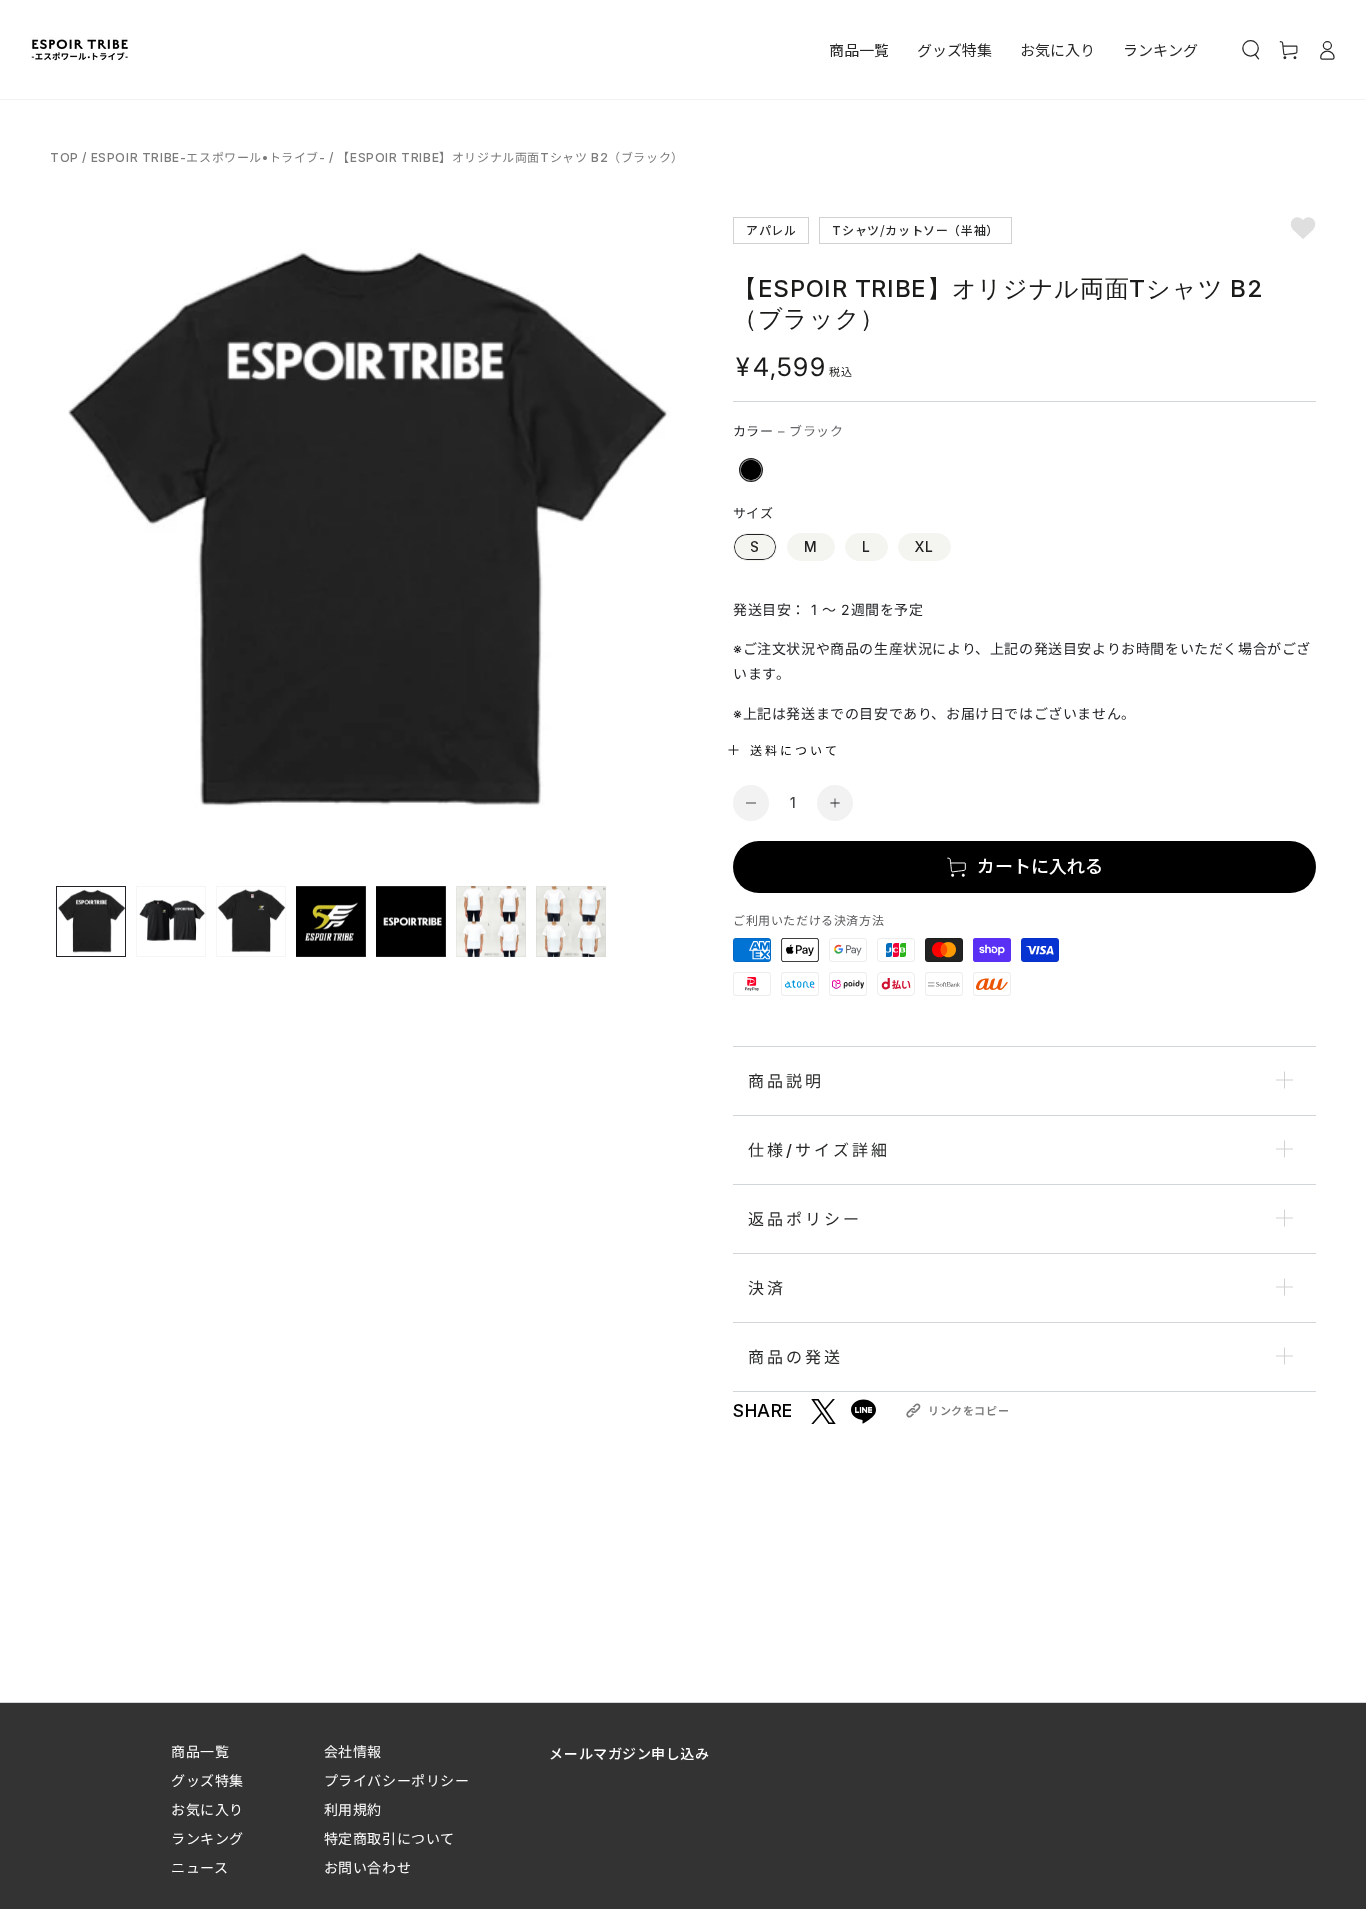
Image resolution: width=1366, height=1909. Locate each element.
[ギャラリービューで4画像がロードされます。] (331, 921)
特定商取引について (389, 1838)
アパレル (771, 229)
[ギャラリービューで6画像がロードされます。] (491, 921)
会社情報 (353, 1751)
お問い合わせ (367, 1867)
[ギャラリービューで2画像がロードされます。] (171, 921)
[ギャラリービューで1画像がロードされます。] (91, 921)
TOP (66, 157)
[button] (1251, 50)
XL (924, 546)
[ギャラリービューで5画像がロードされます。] (411, 921)
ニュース (199, 1867)
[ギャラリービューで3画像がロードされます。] (251, 921)
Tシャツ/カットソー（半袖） (915, 229)
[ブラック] (751, 470)
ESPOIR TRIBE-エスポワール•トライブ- (208, 157)
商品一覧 (200, 1751)
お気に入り (207, 1809)
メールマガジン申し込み (629, 1753)
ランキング (207, 1838)
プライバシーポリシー (397, 1780)
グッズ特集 (207, 1780)
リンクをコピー (968, 1411)
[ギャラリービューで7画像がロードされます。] (571, 921)
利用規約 (353, 1809)
